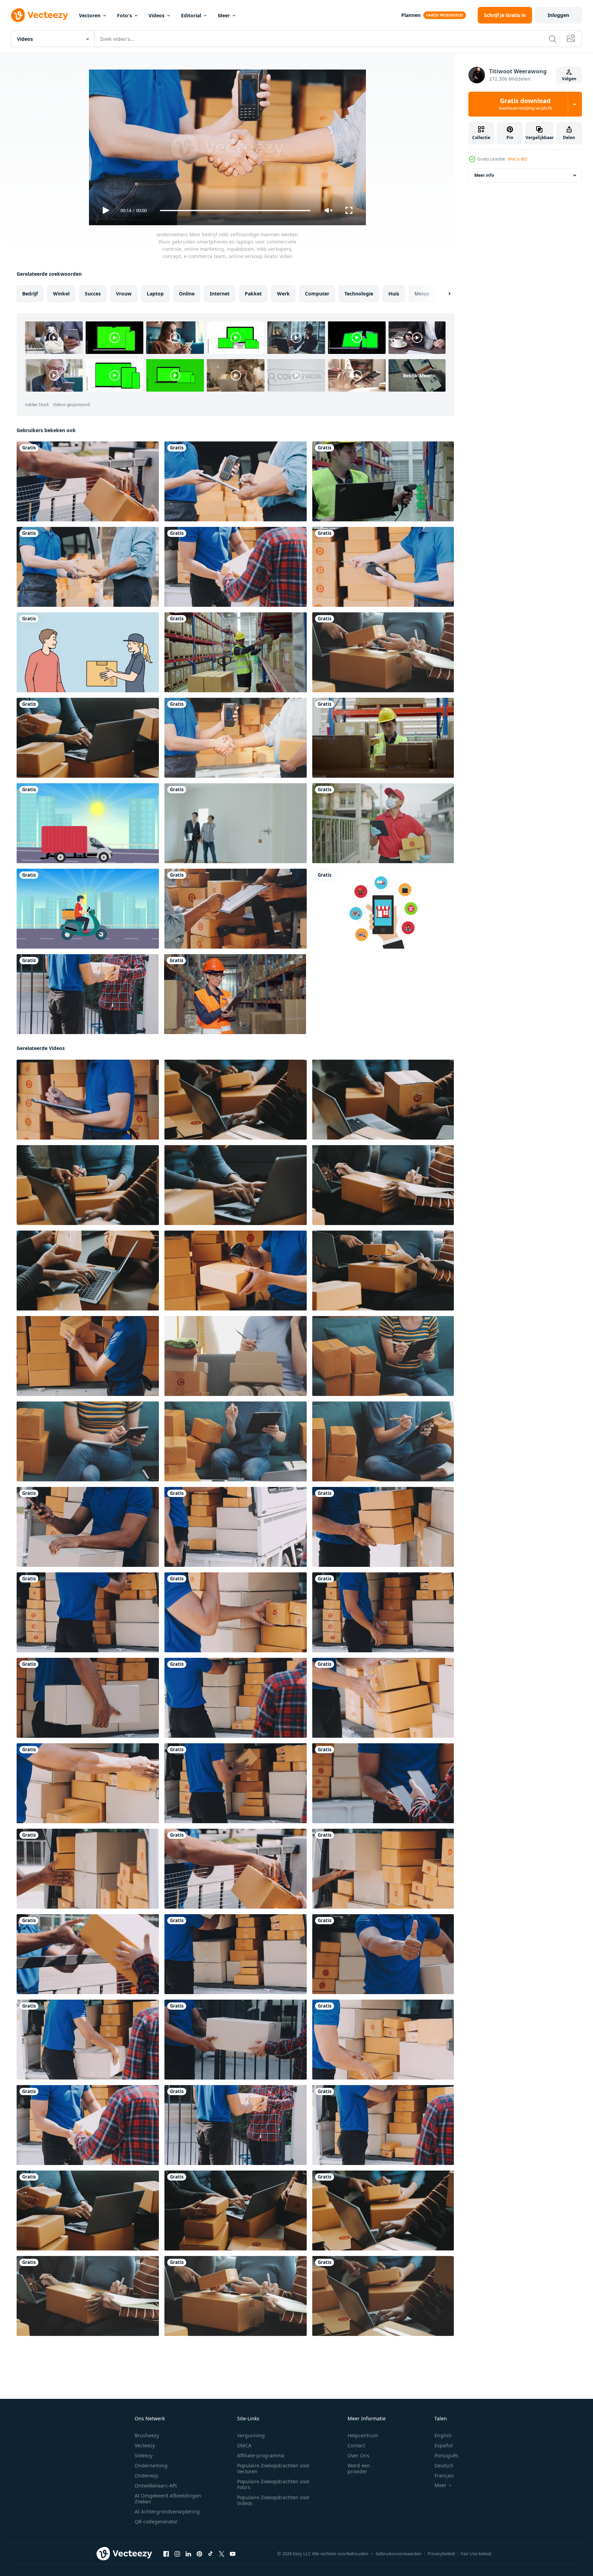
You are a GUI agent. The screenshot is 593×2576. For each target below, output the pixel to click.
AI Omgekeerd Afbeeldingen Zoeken (168, 2499)
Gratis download (525, 104)
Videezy (143, 2455)
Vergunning (251, 2435)
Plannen (411, 15)
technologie (359, 294)
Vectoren (90, 15)
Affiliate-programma (261, 2455)
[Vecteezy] (39, 15)
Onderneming (151, 2465)
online (187, 294)
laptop (155, 294)
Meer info (484, 175)
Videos (156, 15)
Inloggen (558, 15)
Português (446, 2455)
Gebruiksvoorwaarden (399, 2554)
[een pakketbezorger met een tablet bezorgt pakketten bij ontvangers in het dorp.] (383, 823)
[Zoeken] (552, 39)
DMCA (244, 2445)
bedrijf (30, 294)
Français (444, 2475)
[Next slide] (443, 294)
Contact (356, 2445)
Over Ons (358, 2455)
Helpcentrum (363, 2435)
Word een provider (359, 2468)
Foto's (124, 15)
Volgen (569, 79)
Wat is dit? (518, 159)
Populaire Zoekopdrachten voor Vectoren (273, 2468)
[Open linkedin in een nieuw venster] (188, 2554)
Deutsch (444, 2465)
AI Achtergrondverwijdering (167, 2511)
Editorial (191, 15)
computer (317, 294)
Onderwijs (147, 2475)
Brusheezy (147, 2435)
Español (444, 2445)
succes (93, 294)
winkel (61, 294)
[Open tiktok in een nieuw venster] (210, 2554)
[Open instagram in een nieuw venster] (177, 2554)
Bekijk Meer (417, 375)
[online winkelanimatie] (383, 909)
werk (283, 294)
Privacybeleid (441, 2554)
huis (394, 294)
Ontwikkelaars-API (156, 2486)
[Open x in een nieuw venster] (222, 2554)
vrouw (124, 294)
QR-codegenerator (156, 2522)
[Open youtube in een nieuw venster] (233, 2554)
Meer (224, 15)
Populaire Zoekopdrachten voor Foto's (273, 2484)
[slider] (235, 211)
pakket (253, 294)
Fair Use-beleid (476, 2554)
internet (220, 294)
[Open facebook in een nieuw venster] (166, 2554)
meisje (422, 294)
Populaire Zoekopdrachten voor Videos (273, 2500)
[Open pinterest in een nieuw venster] (199, 2554)
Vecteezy (145, 2445)
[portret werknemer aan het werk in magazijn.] (235, 994)
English (443, 2435)
